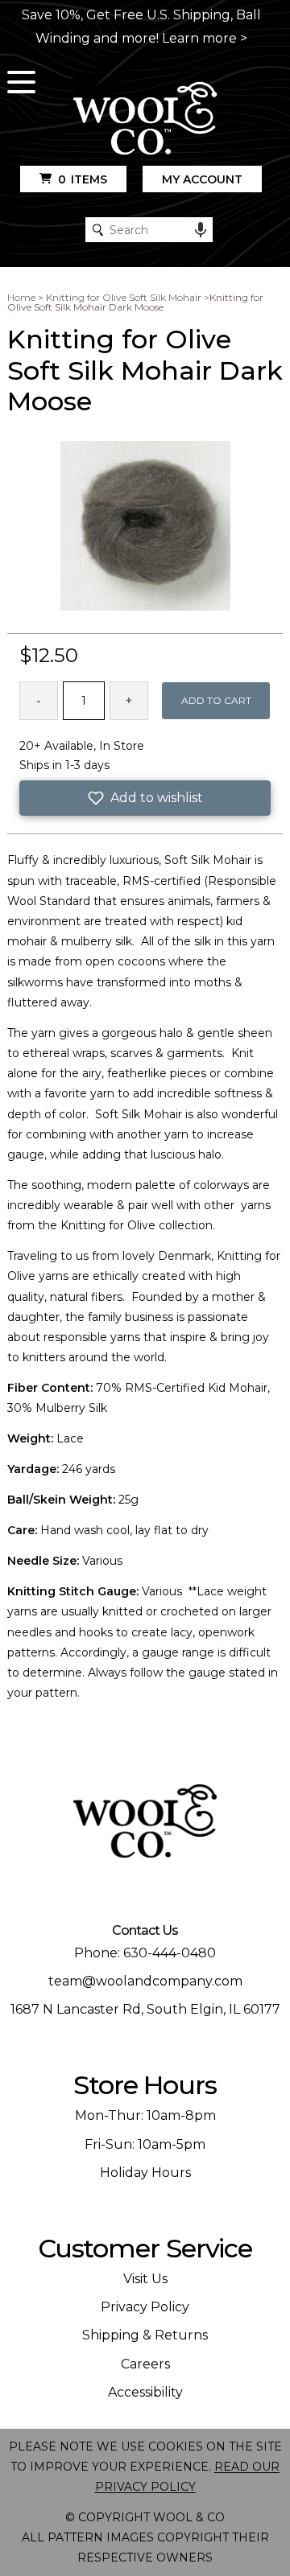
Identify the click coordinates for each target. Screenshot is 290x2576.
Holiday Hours (145, 2173)
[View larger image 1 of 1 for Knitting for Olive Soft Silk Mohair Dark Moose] (145, 527)
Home (21, 297)
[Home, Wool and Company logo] (145, 119)
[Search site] (98, 230)
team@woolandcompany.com (145, 1981)
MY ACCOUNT (202, 179)
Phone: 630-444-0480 (145, 1953)
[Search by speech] (201, 230)
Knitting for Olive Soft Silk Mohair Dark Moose (135, 302)
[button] (145, 798)
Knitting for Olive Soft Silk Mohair (124, 297)
